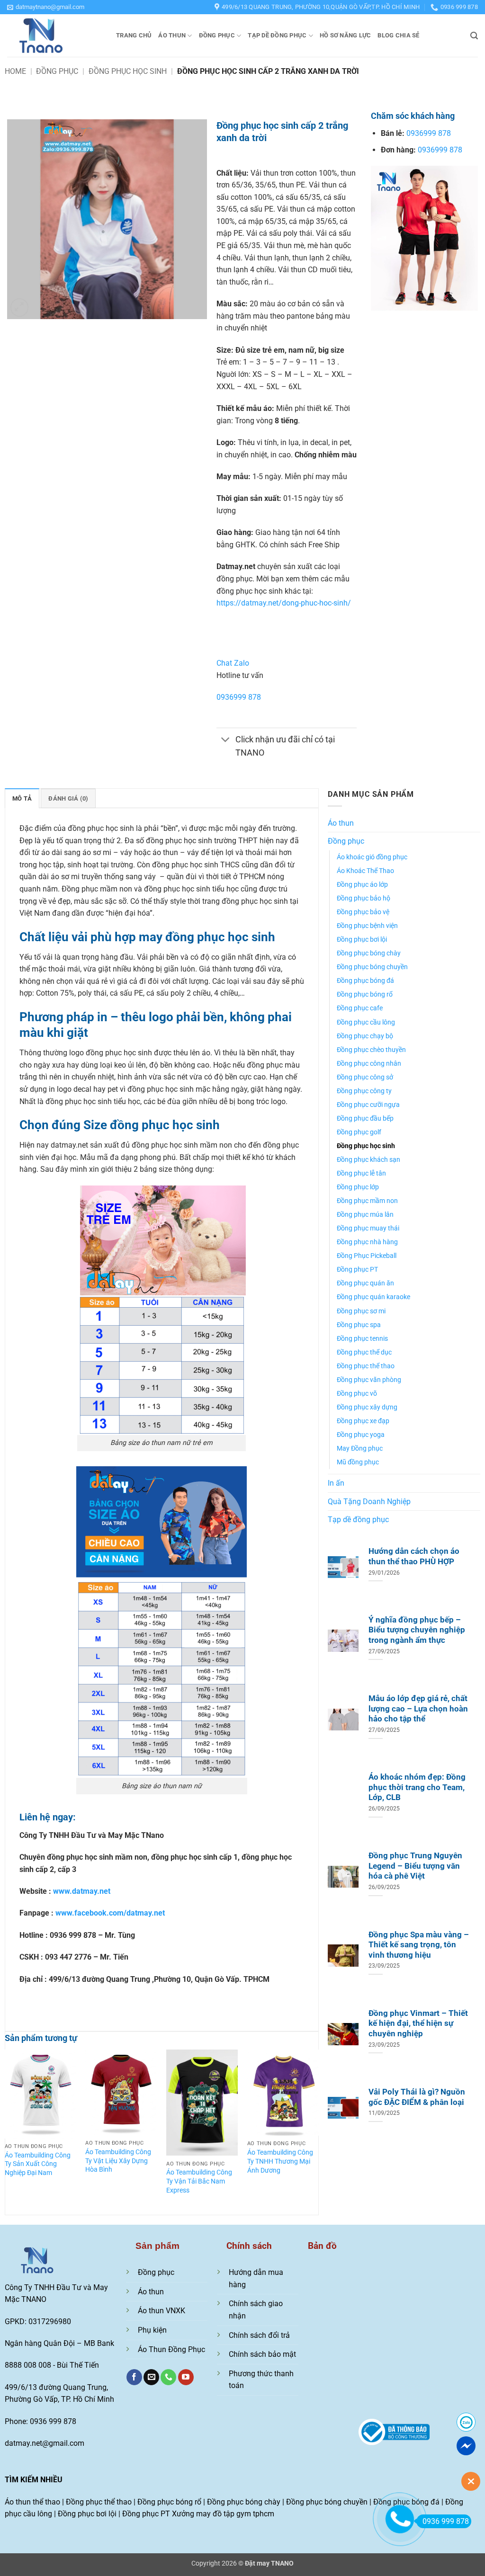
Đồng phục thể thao (366, 1366)
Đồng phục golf (359, 1132)
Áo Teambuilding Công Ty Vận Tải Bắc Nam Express (199, 2181)
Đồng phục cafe (360, 1008)
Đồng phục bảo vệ (363, 912)
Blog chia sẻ (398, 35)
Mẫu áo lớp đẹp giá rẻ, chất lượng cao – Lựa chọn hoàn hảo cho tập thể (418, 1709)
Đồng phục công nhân (369, 1064)
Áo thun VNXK (162, 2311)
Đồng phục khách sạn (368, 1160)
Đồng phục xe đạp (363, 1421)
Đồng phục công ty (364, 1091)
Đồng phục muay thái (368, 1228)
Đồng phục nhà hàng (367, 1242)
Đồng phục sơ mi (361, 1311)
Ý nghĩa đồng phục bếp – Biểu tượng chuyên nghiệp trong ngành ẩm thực (417, 1630)
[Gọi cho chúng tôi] (168, 2377)
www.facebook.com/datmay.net (110, 1913)
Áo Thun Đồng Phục (171, 2349)
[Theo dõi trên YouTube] (186, 2377)
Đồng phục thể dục (364, 1352)
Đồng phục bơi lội (362, 940)
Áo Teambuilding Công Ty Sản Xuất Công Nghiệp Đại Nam (38, 2164)
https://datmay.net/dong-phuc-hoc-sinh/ (284, 603)
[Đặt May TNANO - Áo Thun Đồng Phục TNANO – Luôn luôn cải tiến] (54, 36)
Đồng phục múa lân (365, 1215)
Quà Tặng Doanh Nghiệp (369, 1502)
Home (15, 71)
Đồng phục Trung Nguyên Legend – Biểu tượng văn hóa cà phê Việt (415, 1866)
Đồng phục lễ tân (361, 1173)
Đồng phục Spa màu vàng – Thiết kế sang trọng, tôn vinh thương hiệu (419, 1945)
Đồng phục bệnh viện (367, 926)
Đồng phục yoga (361, 1435)
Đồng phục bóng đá (365, 981)
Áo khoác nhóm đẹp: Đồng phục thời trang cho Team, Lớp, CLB (417, 1787)
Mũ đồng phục (358, 1462)
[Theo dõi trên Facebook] (134, 2377)
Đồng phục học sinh (128, 71)
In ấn (336, 1483)
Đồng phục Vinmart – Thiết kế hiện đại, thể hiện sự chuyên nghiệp (418, 2023)
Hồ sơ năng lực (346, 35)
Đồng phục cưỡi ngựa (368, 1105)
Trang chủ (134, 35)
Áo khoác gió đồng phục (372, 857)
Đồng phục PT (357, 1270)
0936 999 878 (446, 2521)
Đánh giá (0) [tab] (68, 798)
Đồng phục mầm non (367, 1201)
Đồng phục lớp (358, 1187)
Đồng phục (217, 35)
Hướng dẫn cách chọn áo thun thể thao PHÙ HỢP (414, 1556)
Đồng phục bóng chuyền (372, 967)
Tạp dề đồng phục (277, 35)
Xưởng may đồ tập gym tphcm (223, 2514)
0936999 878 (239, 697)
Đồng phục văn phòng (369, 1380)
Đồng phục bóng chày (369, 953)
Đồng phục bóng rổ (365, 994)
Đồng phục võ (357, 1394)
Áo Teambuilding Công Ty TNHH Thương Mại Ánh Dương (280, 2161)
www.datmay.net (82, 1891)
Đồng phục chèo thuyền (371, 1050)
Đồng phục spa (359, 1325)
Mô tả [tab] (22, 798)
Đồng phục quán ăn (365, 1283)
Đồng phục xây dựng (367, 1407)
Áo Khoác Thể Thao (365, 871)
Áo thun (172, 35)
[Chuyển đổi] (226, 741)
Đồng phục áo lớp (362, 885)
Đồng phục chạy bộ (365, 1036)
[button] (46, 7)
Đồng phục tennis (362, 1339)
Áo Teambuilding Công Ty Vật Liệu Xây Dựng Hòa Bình (118, 2161)
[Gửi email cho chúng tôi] (151, 2377)
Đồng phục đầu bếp (365, 1119)
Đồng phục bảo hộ (364, 898)
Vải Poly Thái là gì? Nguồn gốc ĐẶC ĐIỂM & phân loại (417, 2097)
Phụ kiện (152, 2330)
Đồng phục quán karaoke (373, 1297)
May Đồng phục (360, 1448)
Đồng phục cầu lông (366, 1022)
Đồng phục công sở (365, 1077)
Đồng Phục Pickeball (367, 1256)
